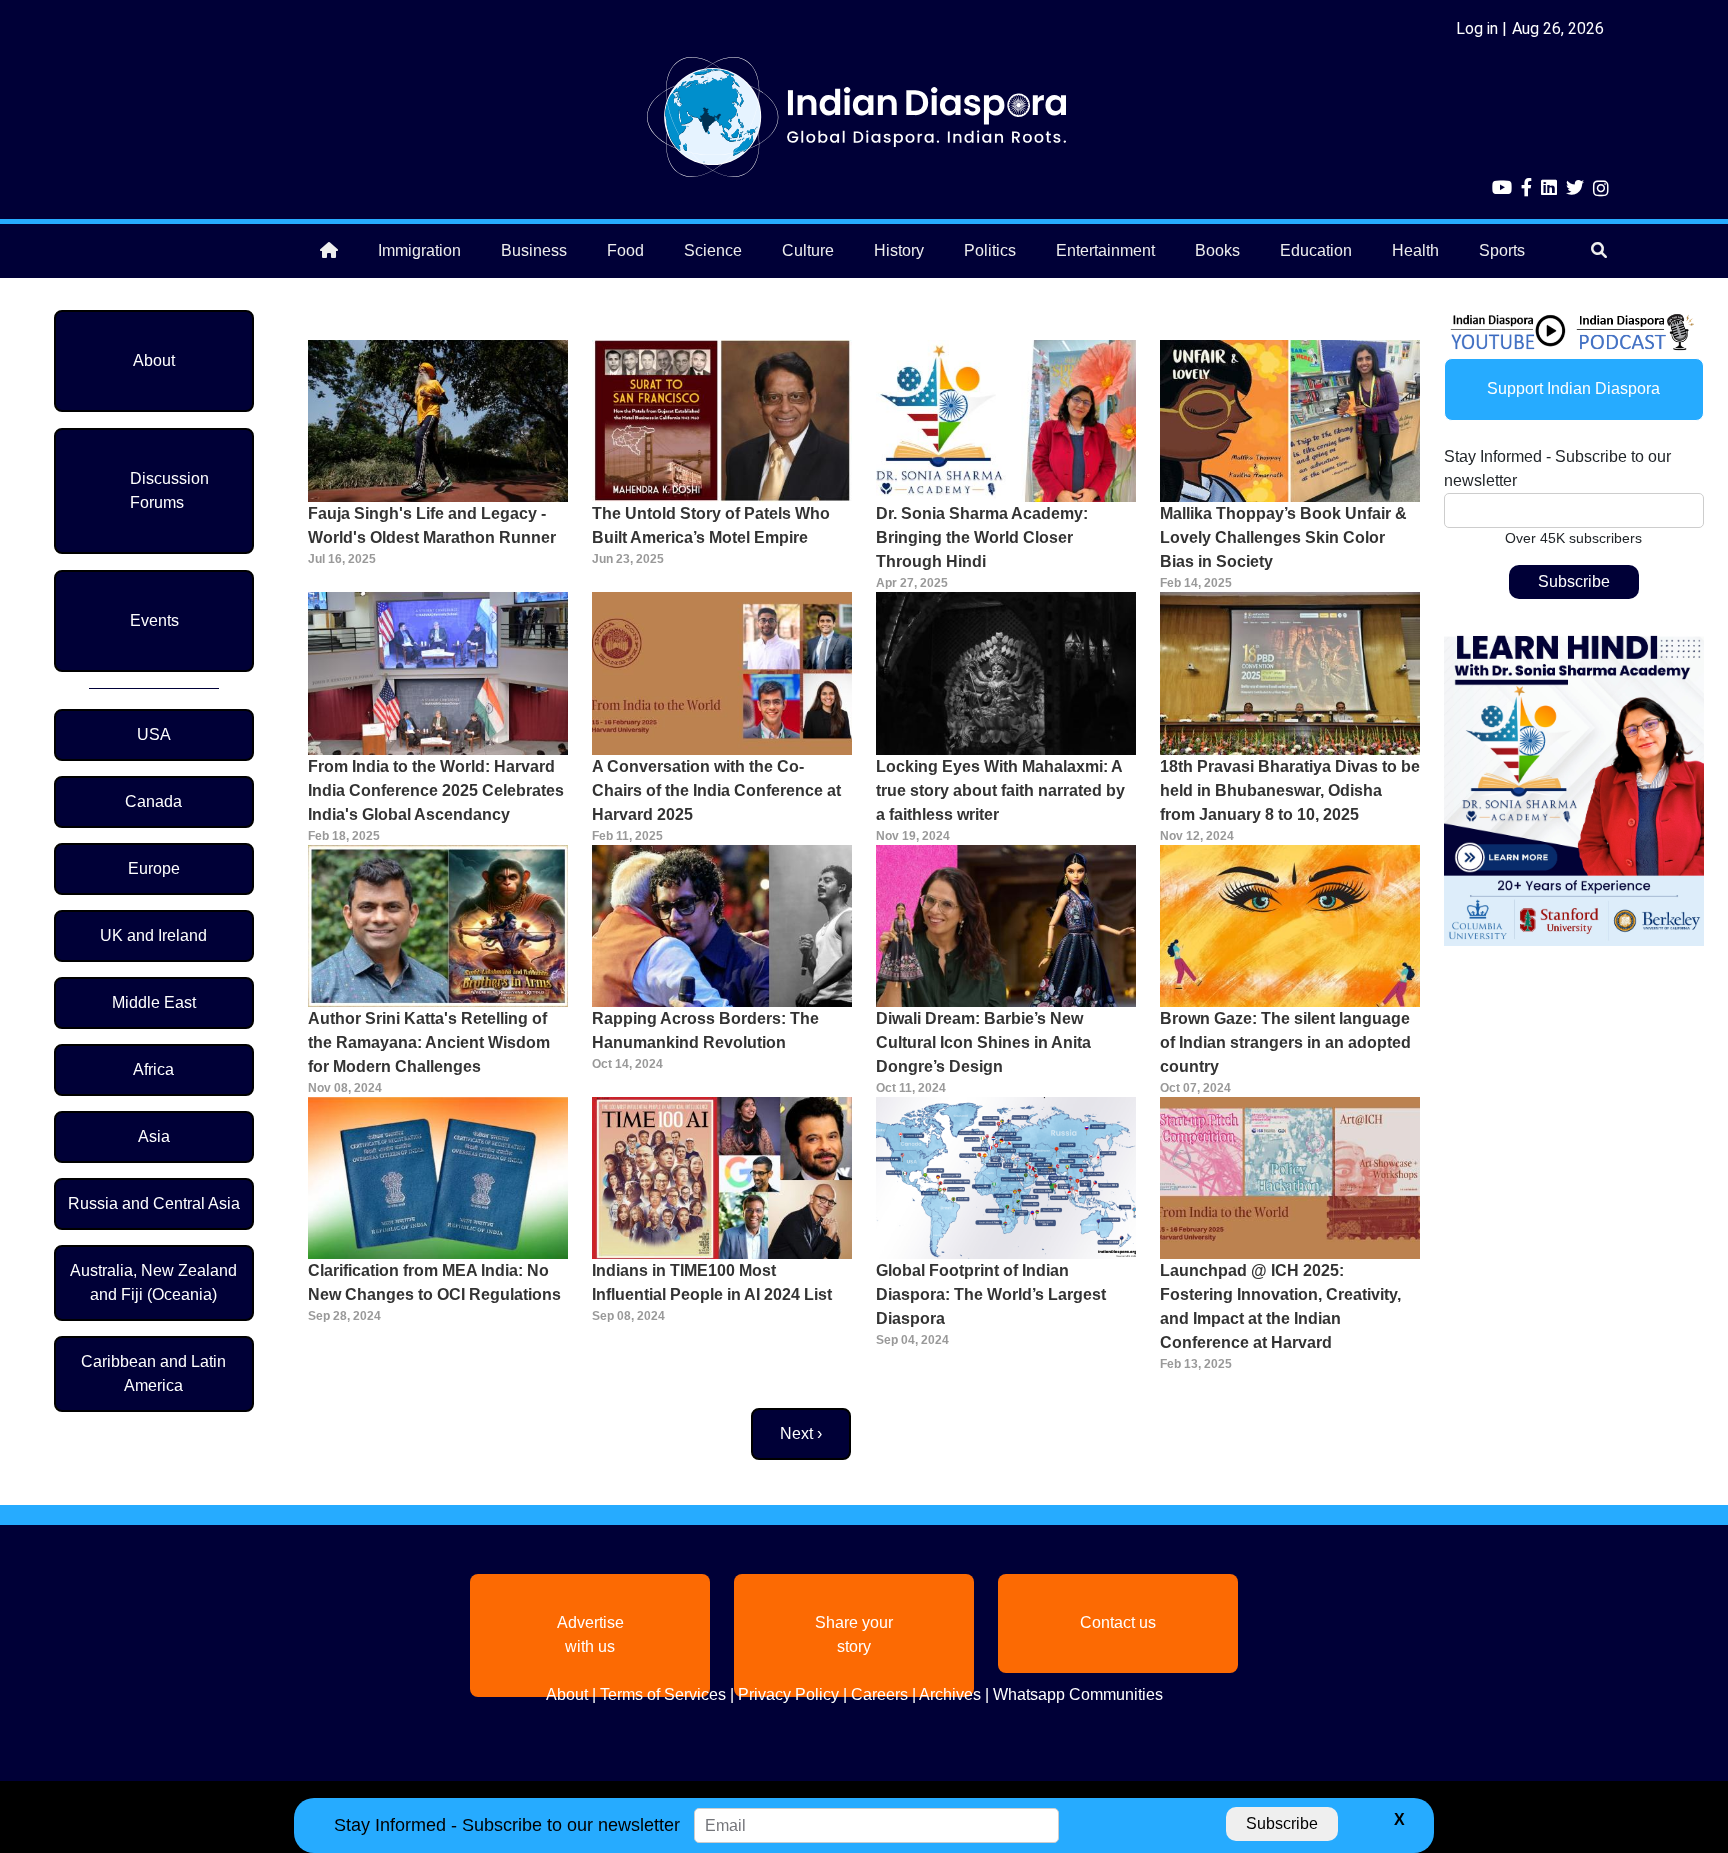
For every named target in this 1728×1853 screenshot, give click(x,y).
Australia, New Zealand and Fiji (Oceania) (153, 1282)
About (154, 360)
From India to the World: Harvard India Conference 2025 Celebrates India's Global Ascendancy (436, 790)
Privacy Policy (788, 1694)
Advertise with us (590, 1634)
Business (534, 250)
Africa (153, 1069)
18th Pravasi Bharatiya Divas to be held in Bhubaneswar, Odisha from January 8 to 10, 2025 (1290, 790)
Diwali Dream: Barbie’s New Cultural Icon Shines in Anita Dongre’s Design (983, 1042)
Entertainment (1105, 250)
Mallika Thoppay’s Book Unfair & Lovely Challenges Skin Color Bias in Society (1283, 537)
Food (625, 250)
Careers (879, 1694)
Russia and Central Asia (154, 1203)
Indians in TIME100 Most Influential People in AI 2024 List (712, 1282)
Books (1217, 250)
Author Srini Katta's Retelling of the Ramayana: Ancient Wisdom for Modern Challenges (429, 1042)
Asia (154, 1136)
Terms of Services (663, 1694)
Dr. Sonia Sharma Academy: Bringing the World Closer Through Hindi (982, 537)
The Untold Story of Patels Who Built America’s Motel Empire (711, 525)
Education (1316, 250)
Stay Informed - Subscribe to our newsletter (1557, 468)
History (899, 250)
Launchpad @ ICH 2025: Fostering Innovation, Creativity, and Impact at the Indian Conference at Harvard (1280, 1306)
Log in (1477, 28)
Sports (1502, 250)
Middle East (154, 1002)
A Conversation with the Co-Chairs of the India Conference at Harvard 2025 (716, 790)
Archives (950, 1694)
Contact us (1118, 1622)
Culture (808, 250)
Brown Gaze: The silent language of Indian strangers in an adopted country (1285, 1042)
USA (154, 734)
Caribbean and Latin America (153, 1373)
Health (1415, 250)
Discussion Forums (169, 490)
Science (713, 250)
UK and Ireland (153, 935)
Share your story (854, 1634)
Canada (153, 801)
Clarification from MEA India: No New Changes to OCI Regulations (434, 1282)
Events (154, 620)
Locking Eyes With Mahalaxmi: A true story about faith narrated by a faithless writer (1000, 790)
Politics (990, 250)
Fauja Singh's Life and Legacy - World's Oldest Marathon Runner (432, 525)
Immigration (419, 250)
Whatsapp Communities (1078, 1694)
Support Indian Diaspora (1573, 388)
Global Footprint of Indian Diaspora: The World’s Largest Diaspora (991, 1294)
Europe (154, 868)
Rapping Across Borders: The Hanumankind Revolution (705, 1030)
